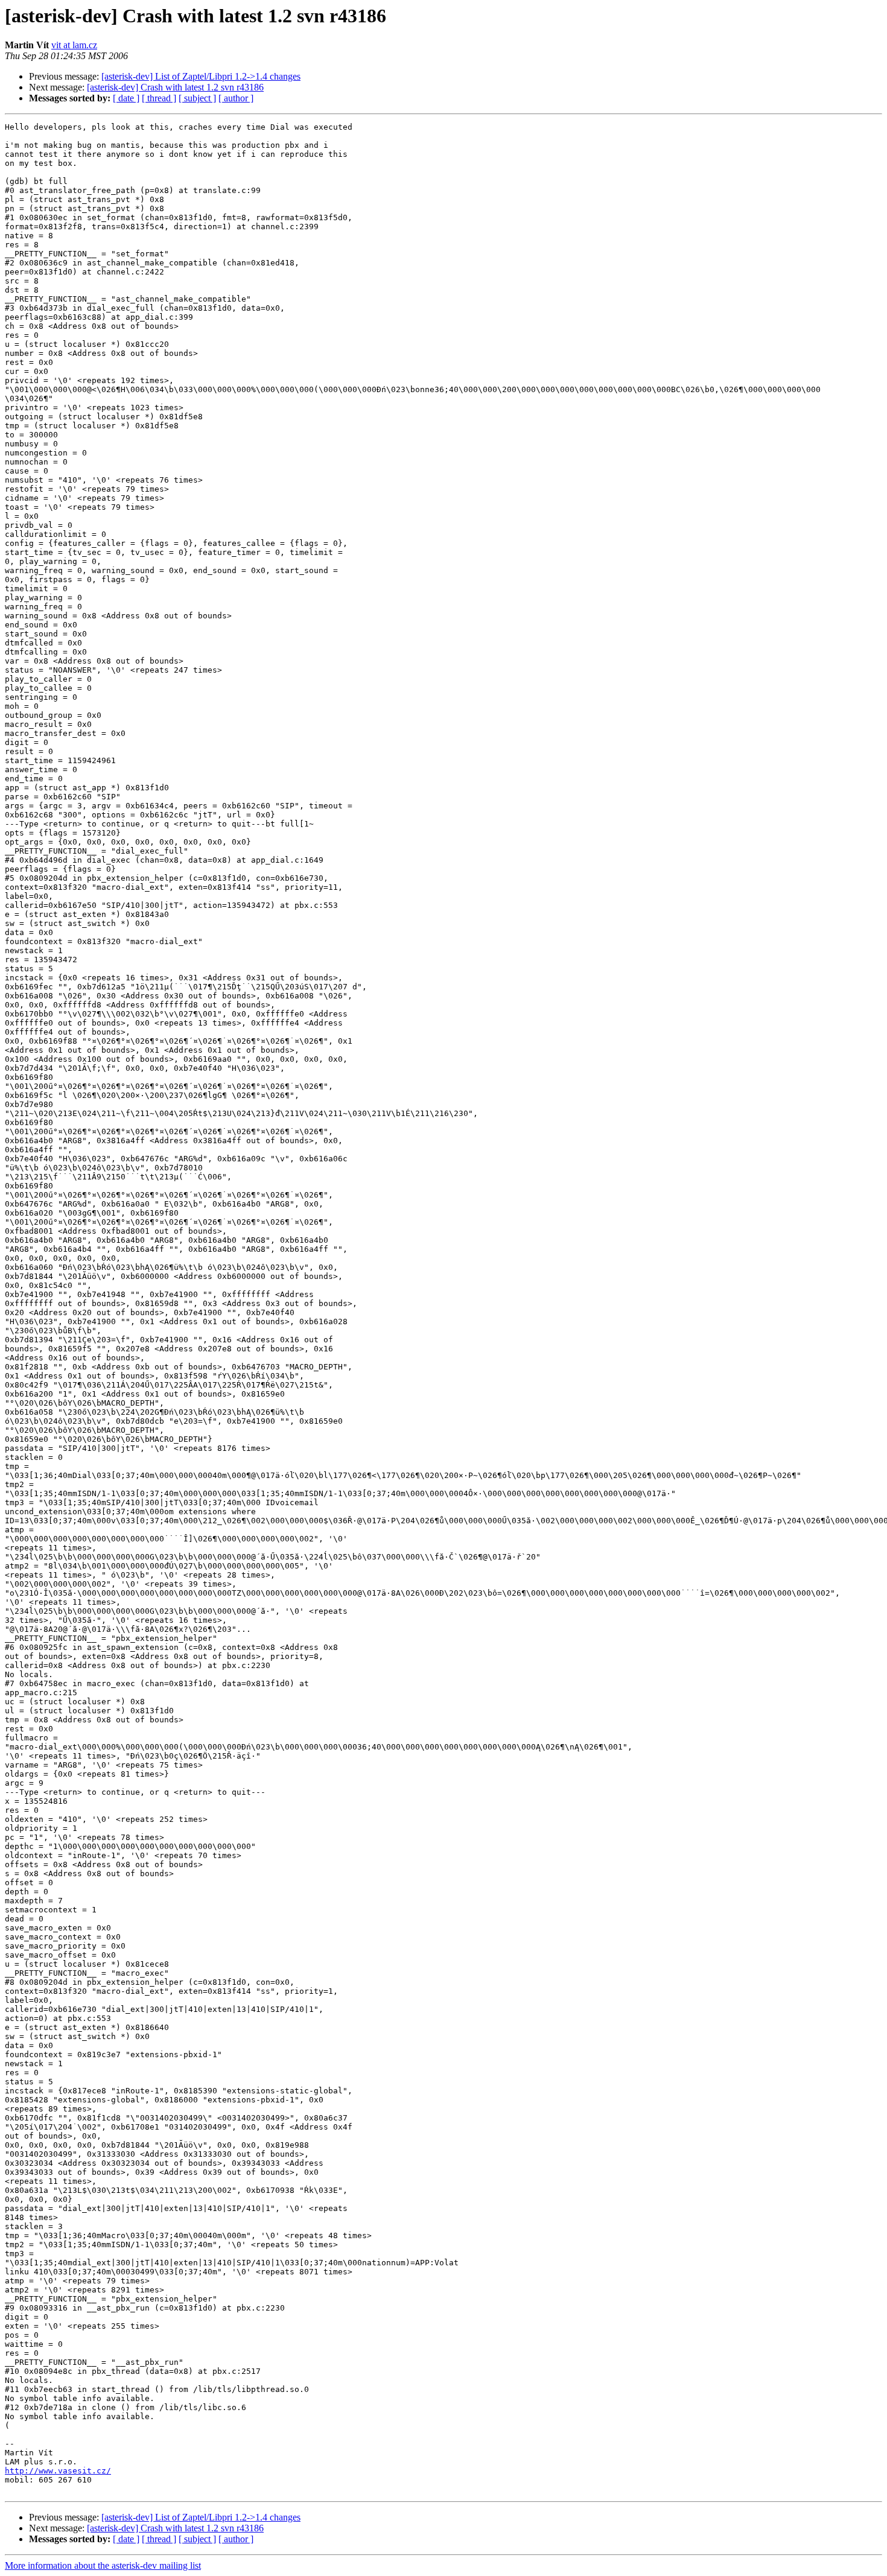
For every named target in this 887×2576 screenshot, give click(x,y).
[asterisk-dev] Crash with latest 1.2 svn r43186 (175, 87)
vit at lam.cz (74, 45)
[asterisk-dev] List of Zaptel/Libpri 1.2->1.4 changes (201, 76)
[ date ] (126, 98)
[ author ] (236, 98)
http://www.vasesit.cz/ (58, 2471)
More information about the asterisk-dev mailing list (103, 2565)
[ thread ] (159, 98)
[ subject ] (197, 98)
